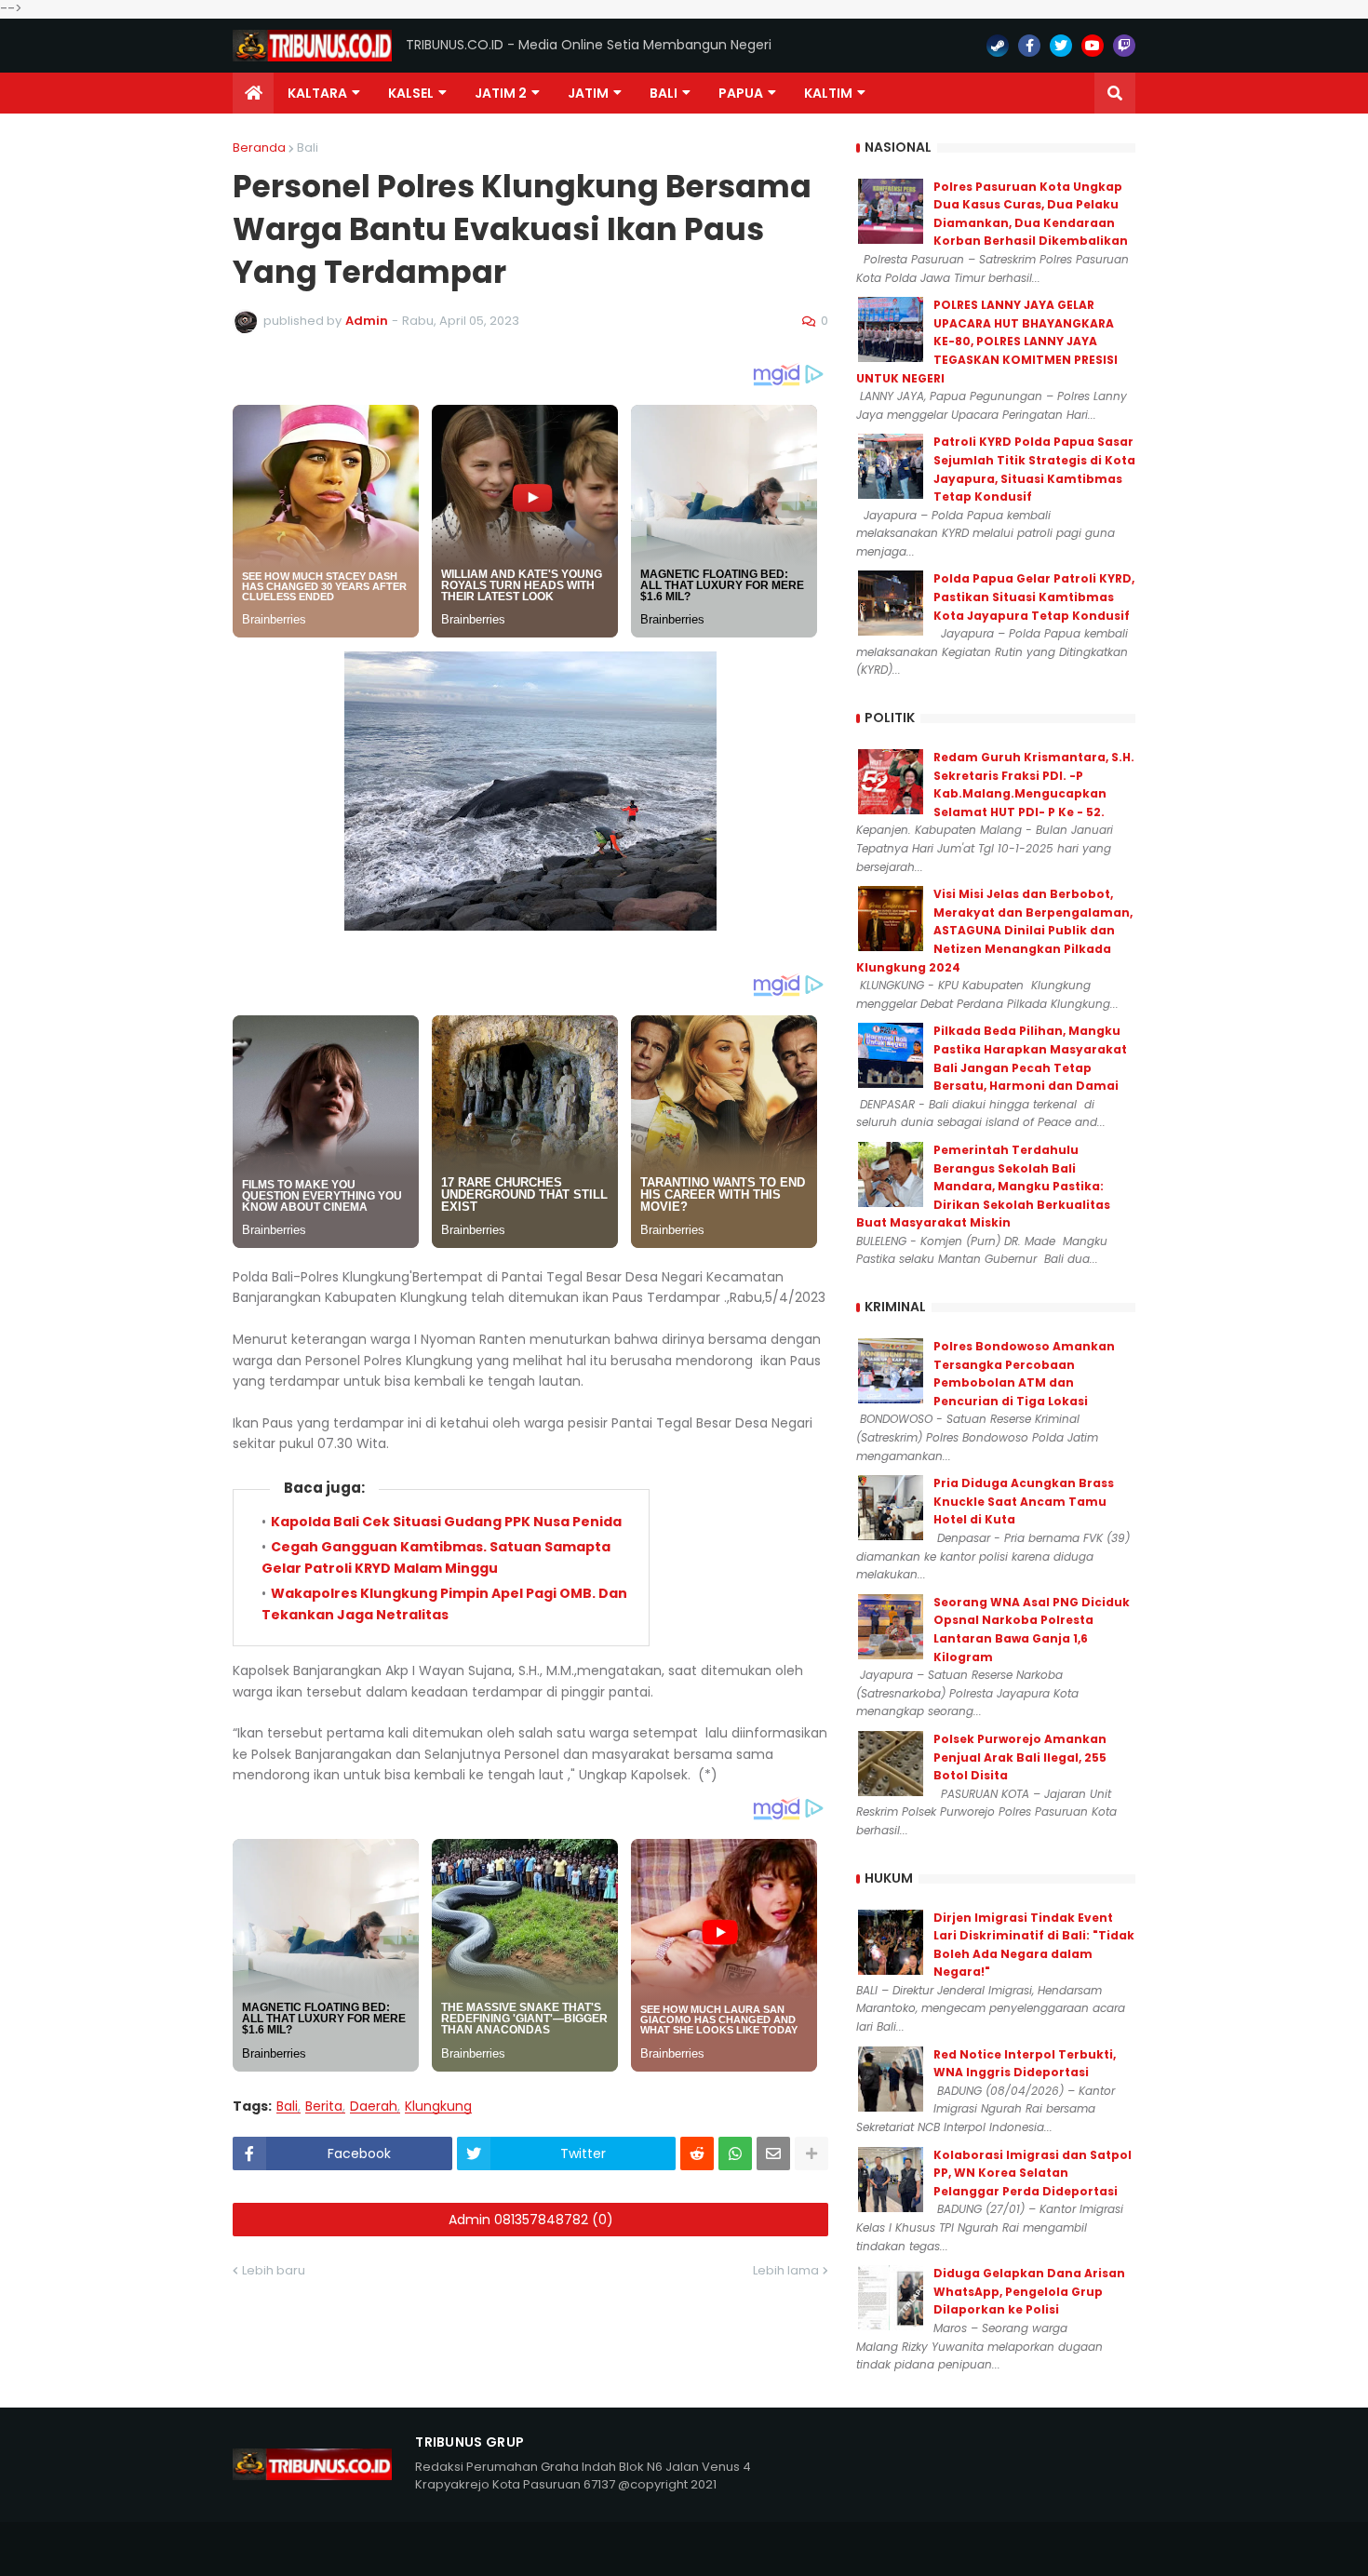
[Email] (773, 2153)
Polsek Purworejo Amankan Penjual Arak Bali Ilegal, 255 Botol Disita (1020, 1757)
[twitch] (1124, 46)
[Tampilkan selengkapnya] (811, 2153)
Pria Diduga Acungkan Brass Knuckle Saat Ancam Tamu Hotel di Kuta (1024, 1501)
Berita (324, 2106)
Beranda (259, 148)
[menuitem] (253, 93)
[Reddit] (697, 2153)
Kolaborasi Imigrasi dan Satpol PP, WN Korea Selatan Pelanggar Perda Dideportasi (1033, 2173)
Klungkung (438, 2106)
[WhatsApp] (735, 2153)
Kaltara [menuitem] (317, 93)
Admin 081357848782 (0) (531, 2220)
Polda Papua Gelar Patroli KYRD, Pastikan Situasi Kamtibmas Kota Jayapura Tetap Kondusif (1034, 597)
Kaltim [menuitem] (828, 93)
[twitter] (1061, 46)
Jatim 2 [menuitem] (501, 93)
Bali (308, 148)
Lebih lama (786, 2270)
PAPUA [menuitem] (741, 93)
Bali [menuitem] (664, 93)
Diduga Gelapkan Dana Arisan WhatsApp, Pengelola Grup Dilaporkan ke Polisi (1029, 2291)
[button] (1115, 93)
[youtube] (1093, 46)
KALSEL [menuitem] (411, 93)
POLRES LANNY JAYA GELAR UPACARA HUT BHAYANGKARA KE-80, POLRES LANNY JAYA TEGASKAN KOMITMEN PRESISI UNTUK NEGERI (987, 341)
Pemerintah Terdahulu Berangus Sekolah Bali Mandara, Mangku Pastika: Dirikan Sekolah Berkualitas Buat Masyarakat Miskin (983, 1186)
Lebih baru (274, 2270)
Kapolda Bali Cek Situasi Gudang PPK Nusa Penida (446, 1522)
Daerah (374, 2106)
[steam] (998, 46)
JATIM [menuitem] (588, 93)
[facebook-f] (1029, 46)
